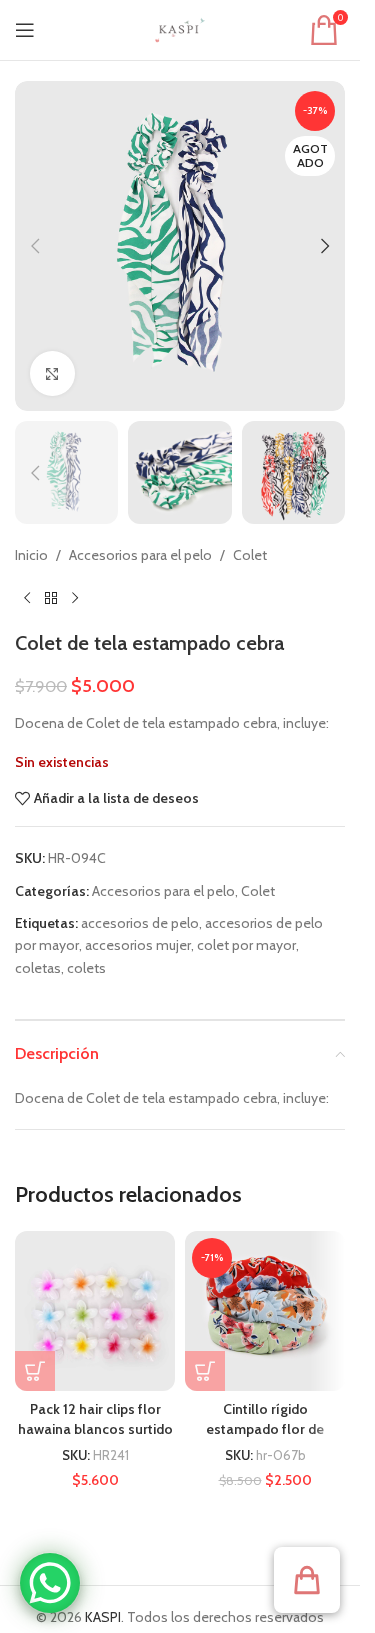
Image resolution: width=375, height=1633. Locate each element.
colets (86, 968)
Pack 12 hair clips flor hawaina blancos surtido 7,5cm (95, 1428)
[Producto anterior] (27, 599)
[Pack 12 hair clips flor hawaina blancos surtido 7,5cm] (95, 1311)
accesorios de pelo (140, 923)
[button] (35, 246)
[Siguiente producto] (75, 599)
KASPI (103, 1617)
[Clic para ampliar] (52, 373)
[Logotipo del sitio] (180, 28)
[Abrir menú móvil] (25, 30)
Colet (250, 555)
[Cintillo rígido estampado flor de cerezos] (265, 1311)
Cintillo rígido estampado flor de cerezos (265, 1428)
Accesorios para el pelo (140, 555)
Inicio (31, 555)
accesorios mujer (138, 945)
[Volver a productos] (51, 599)
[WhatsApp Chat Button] (50, 1583)
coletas (38, 968)
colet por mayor (246, 945)
